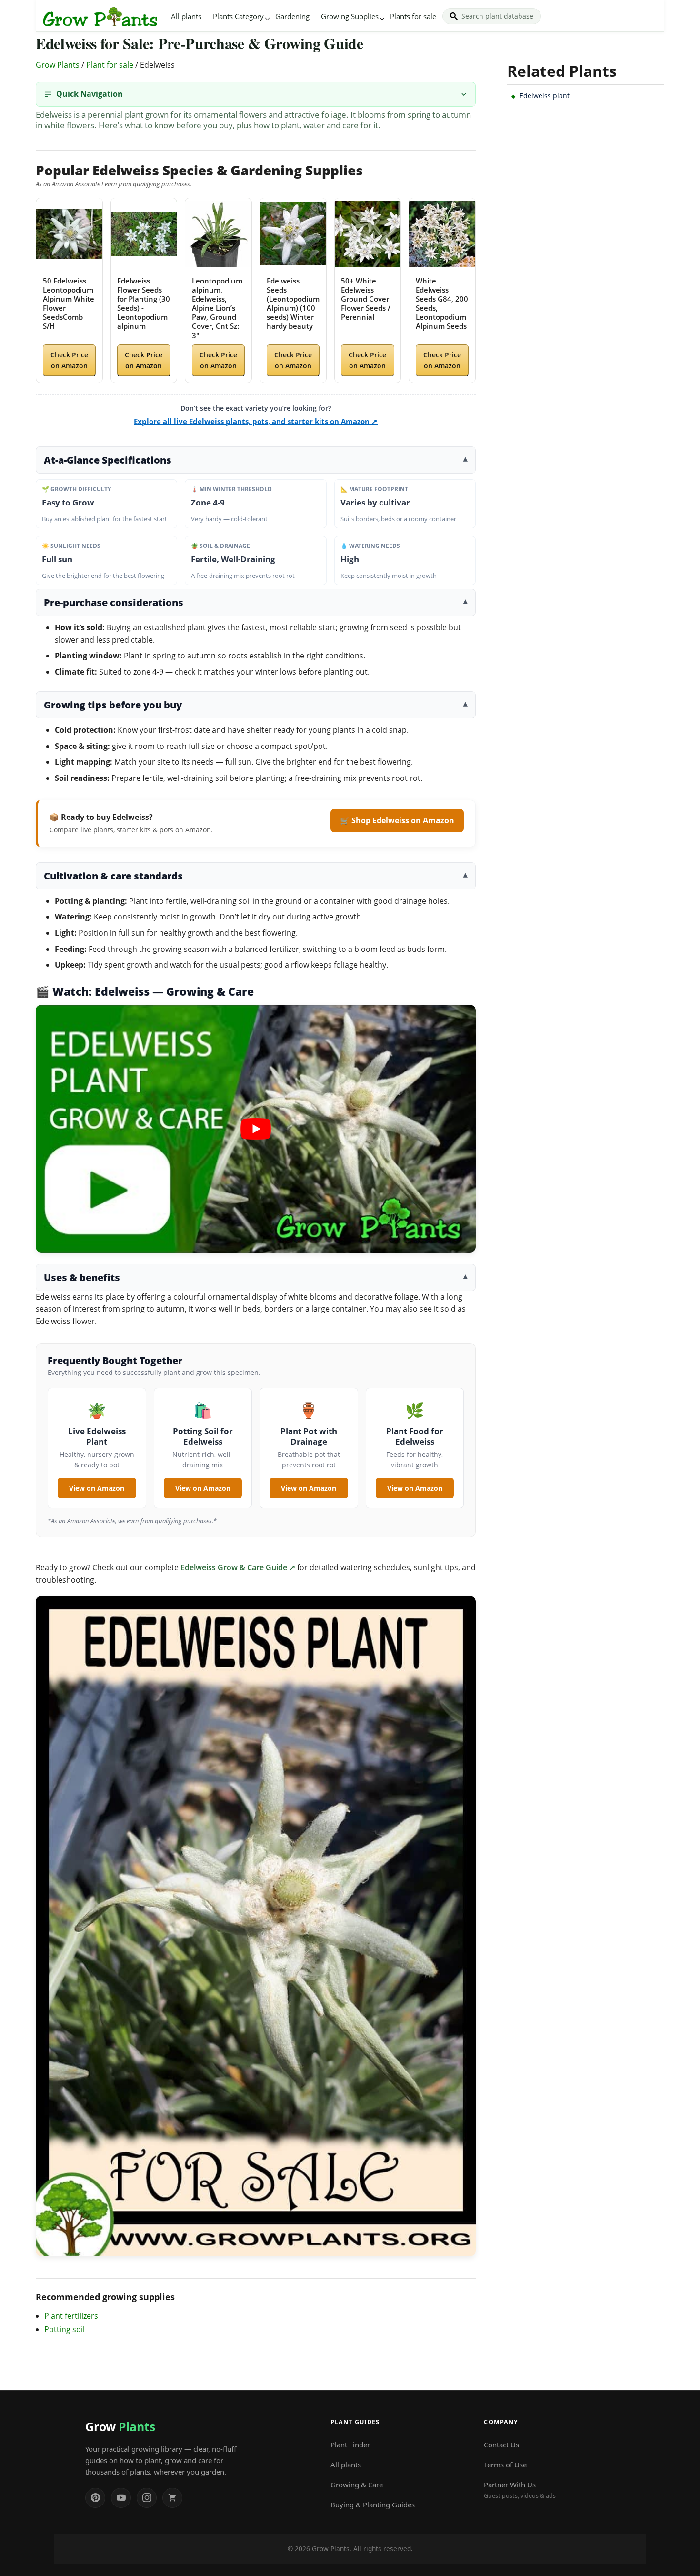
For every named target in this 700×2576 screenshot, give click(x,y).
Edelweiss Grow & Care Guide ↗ (238, 1567)
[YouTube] (121, 2498)
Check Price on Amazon (69, 360)
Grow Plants (58, 65)
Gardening (292, 16)
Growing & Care (357, 2485)
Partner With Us (520, 2490)
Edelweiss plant (545, 96)
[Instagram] (147, 2498)
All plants (186, 16)
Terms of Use (505, 2465)
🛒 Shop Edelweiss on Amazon (397, 820)
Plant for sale (110, 65)
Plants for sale (413, 16)
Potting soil (65, 2329)
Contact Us (501, 2445)
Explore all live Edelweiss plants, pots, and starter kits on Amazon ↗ (256, 421)
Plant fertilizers (71, 2316)
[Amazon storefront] (172, 2498)
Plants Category (238, 16)
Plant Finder (350, 2445)
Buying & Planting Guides (373, 2505)
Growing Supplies (350, 16)
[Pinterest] (95, 2498)
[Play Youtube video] (256, 1129)
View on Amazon (97, 1488)
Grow (120, 2426)
